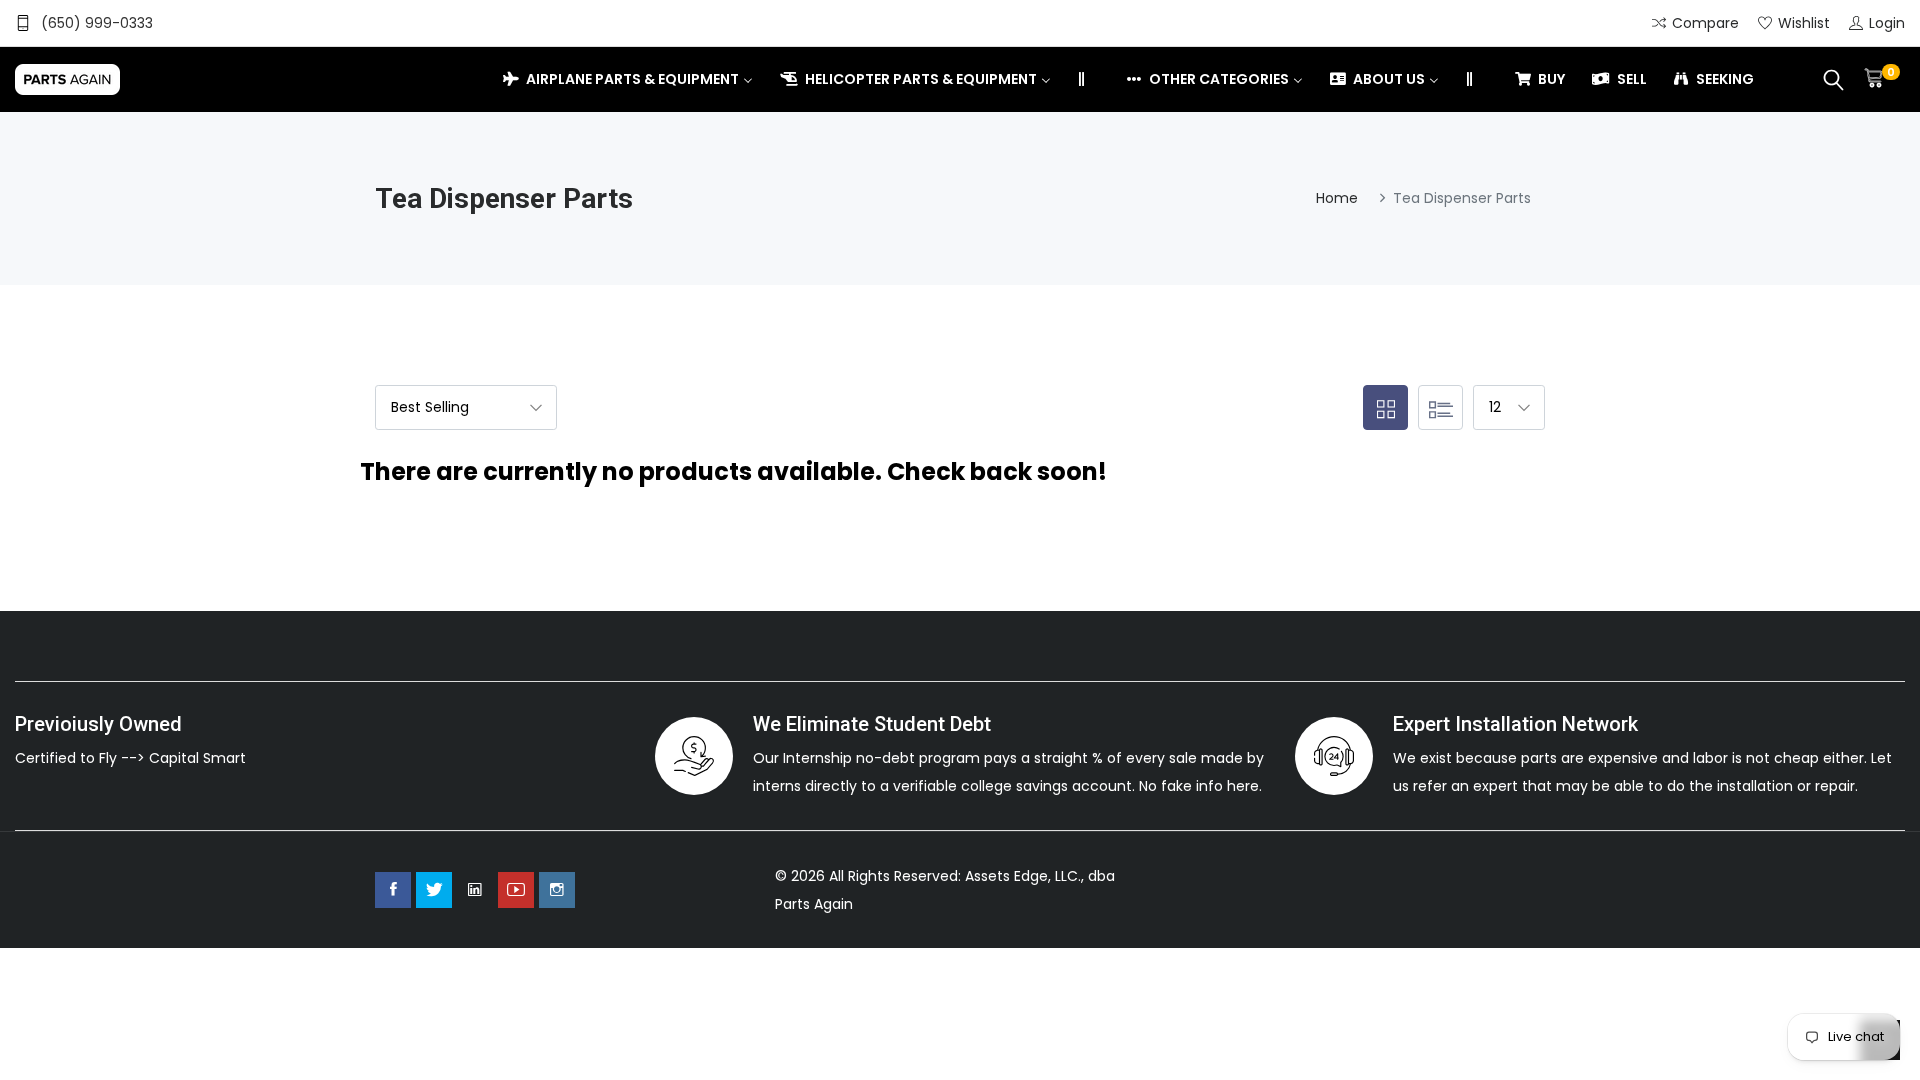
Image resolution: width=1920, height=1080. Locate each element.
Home (1337, 198)
